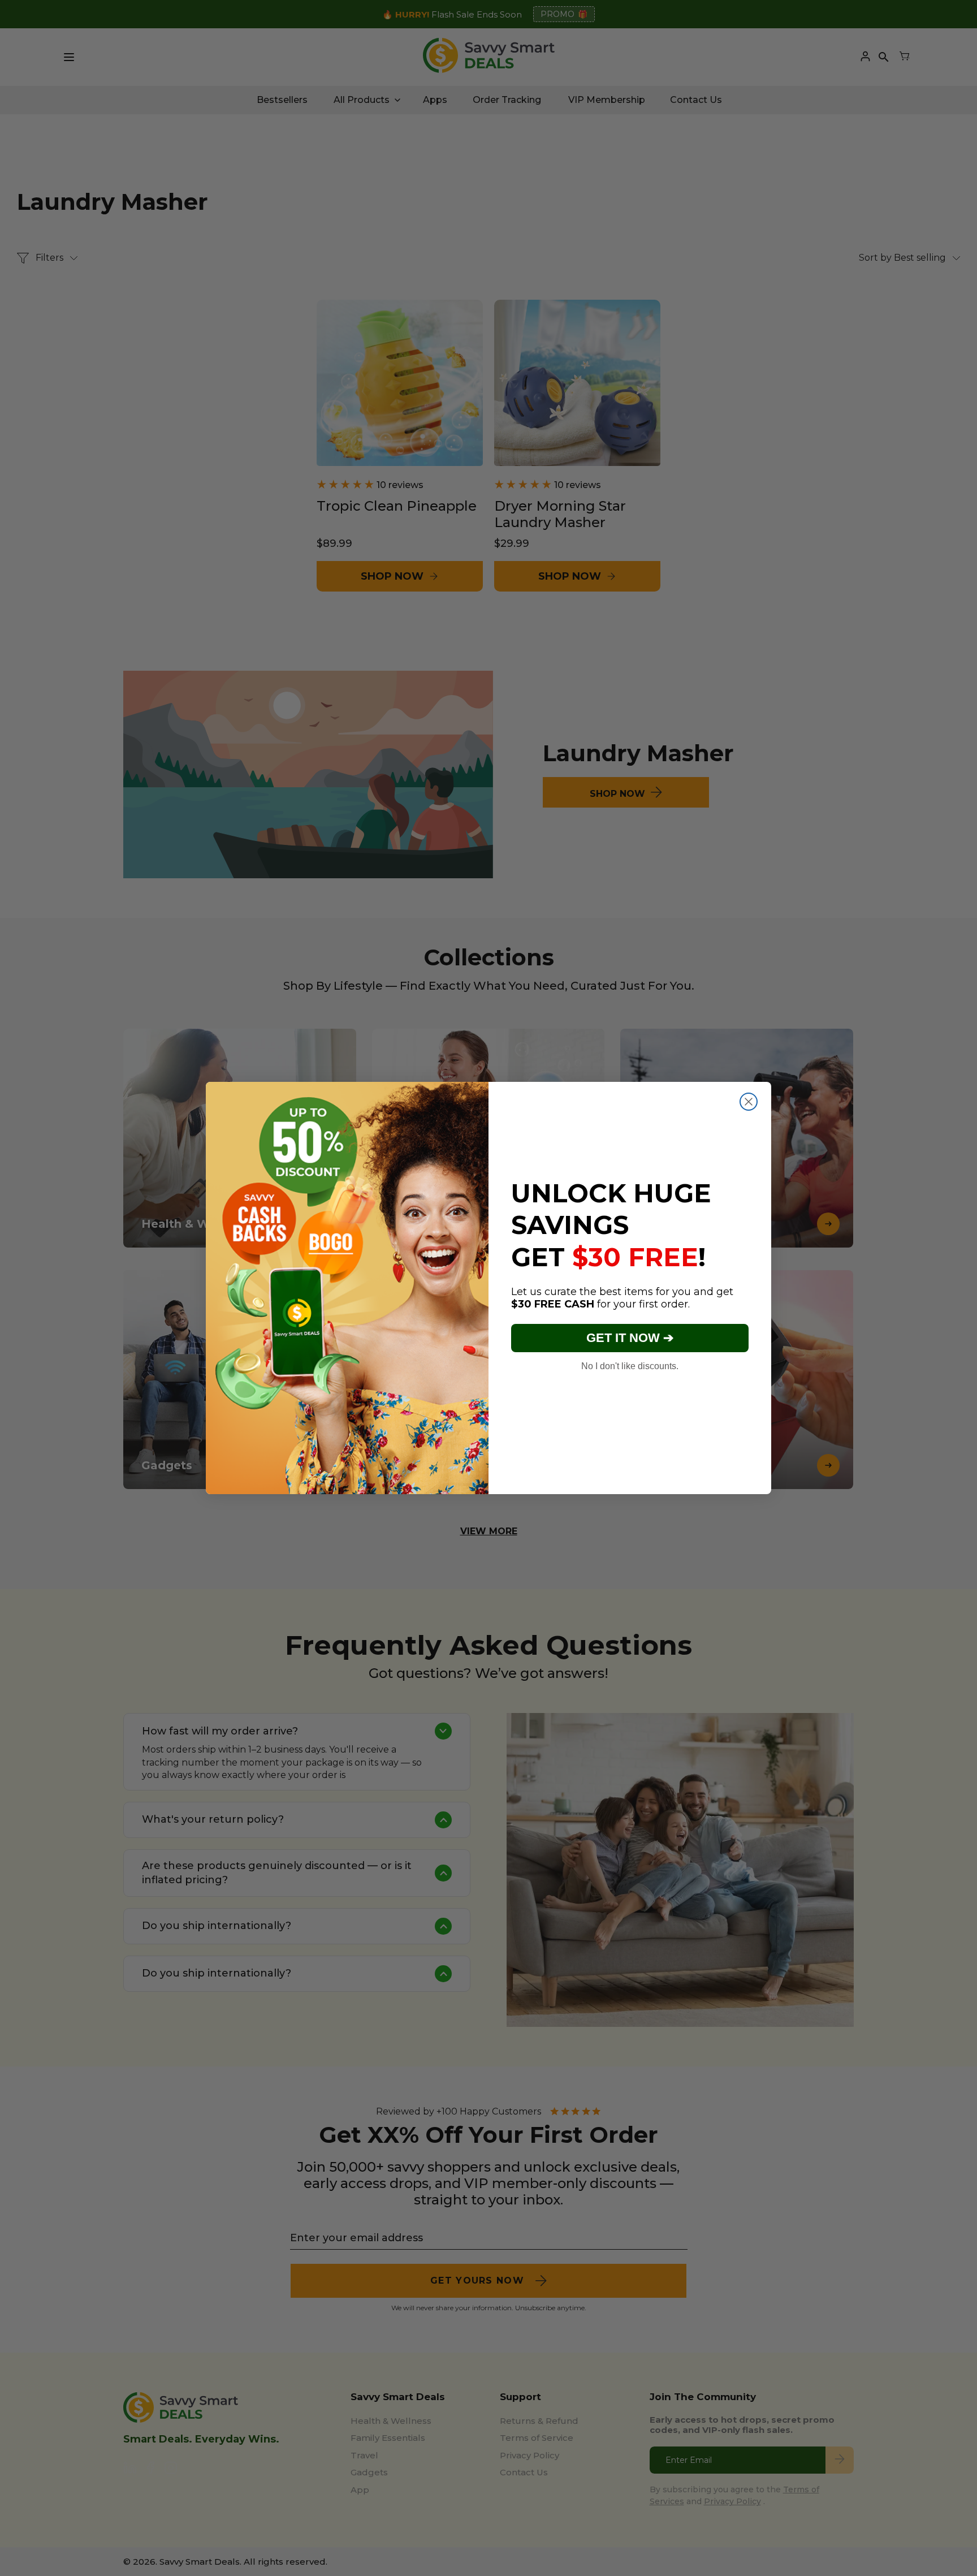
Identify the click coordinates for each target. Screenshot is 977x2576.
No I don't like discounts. (630, 1366)
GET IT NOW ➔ (630, 1338)
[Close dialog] (749, 1102)
